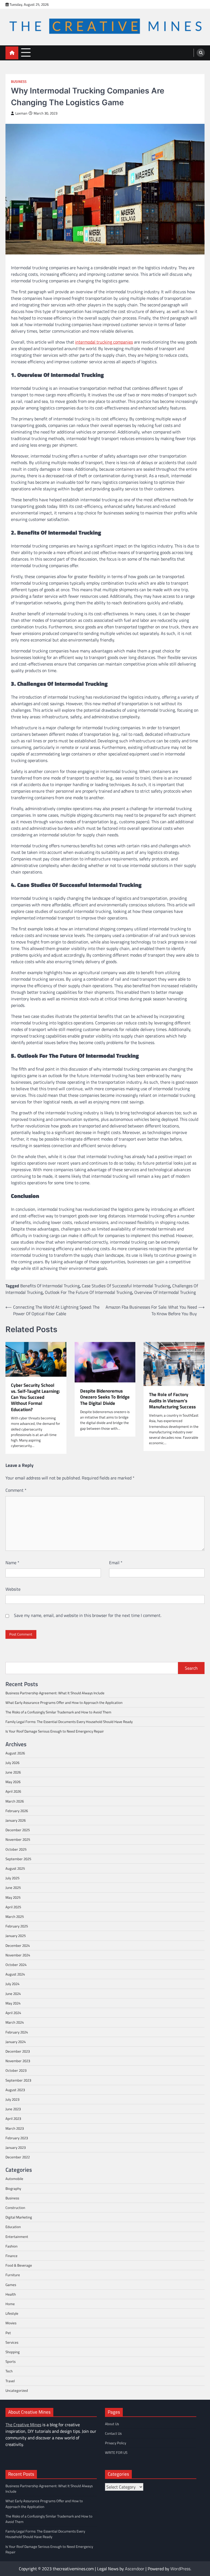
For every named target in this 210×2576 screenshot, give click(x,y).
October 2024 (16, 1965)
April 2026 (13, 1791)
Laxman (21, 113)
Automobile (14, 2179)
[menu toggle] (26, 53)
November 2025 (18, 1839)
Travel (10, 2381)
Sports (11, 2361)
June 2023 (13, 2109)
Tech (9, 2371)
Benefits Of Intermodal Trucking (50, 1286)
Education (13, 2227)
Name (12, 1563)
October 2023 (16, 2070)
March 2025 (15, 1916)
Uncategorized (17, 2390)
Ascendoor (135, 2569)
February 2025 (17, 1926)
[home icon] (12, 53)
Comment (16, 1490)
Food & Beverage (19, 2265)
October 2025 (16, 1849)
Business (19, 82)
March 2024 (15, 2022)
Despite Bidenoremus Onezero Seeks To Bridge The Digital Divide (105, 1397)
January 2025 (16, 1936)
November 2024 (18, 1955)
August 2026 (15, 1753)
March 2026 (15, 1801)
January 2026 (16, 1820)
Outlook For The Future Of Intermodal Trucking (88, 1292)
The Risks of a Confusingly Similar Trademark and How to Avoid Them (58, 1712)
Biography (13, 2188)
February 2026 (17, 1811)
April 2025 (13, 1907)
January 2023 (16, 2147)
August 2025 (15, 1868)
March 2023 (15, 2128)
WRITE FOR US (116, 2452)
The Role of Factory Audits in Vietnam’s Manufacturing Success (172, 1401)
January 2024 (16, 2042)
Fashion (11, 2246)
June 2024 (13, 1994)
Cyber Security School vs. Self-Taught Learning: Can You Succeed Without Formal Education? (35, 1397)
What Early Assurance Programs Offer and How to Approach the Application (64, 1702)
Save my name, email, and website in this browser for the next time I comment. (88, 1615)
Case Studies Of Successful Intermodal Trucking (126, 1286)
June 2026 (13, 1772)
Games (11, 2285)
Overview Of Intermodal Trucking (165, 1292)
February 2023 (17, 2138)
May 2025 (13, 1897)
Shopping (13, 2352)
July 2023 (12, 2099)
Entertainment (17, 2237)
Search (191, 1668)
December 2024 (18, 1945)
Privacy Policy (116, 2443)
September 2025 (18, 1859)
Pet (8, 2333)
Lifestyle (12, 2313)
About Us (112, 2424)
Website (13, 1589)
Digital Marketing (19, 2217)
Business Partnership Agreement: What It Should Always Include (55, 1693)
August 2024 (15, 1974)
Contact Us (113, 2433)
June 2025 (13, 1888)
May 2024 (13, 2003)
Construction (15, 2208)
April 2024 (13, 2013)
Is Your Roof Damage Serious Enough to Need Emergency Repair (55, 1731)
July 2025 (12, 1878)
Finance (11, 2256)
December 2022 (18, 2157)
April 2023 (13, 2118)
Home (10, 2304)
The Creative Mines (23, 2425)
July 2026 (12, 1763)
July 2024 (12, 1984)
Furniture (13, 2275)
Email (116, 1563)
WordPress (180, 2569)
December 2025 (18, 1830)
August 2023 (15, 2090)
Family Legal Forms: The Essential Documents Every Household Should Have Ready (69, 1722)
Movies (11, 2323)
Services (12, 2342)
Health (11, 2294)
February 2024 (17, 2032)
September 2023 (18, 2080)
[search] (201, 53)
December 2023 (18, 2051)
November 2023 (18, 2061)
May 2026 (13, 1782)
